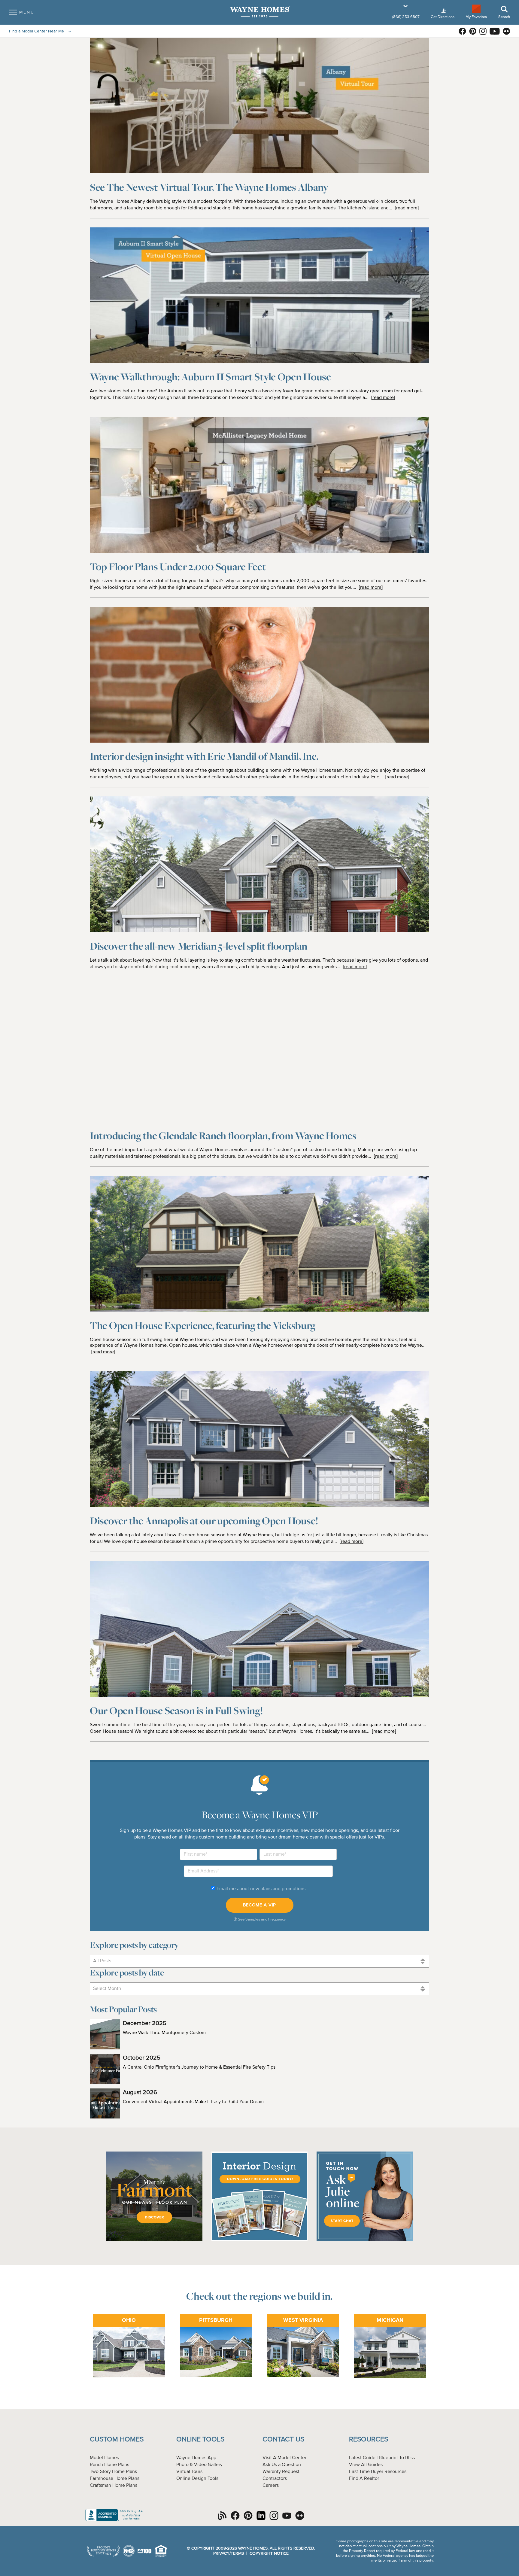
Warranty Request (281, 2472)
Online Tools (200, 2439)
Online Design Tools (197, 2479)
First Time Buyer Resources (378, 2472)
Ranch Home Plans (109, 2465)
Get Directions (443, 17)
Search (504, 17)
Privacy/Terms (229, 2553)
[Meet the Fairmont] (154, 2240)
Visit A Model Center (284, 2458)
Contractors (275, 2479)
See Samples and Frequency (261, 1919)
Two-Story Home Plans (113, 2472)
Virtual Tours (189, 2472)
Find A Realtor (364, 2479)
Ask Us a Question (282, 2465)
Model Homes (104, 2458)
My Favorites (476, 17)
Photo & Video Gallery (199, 2465)
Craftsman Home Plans (114, 2486)
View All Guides (366, 2465)
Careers (271, 2486)
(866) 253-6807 (406, 17)
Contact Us (283, 2439)
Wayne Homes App (196, 2458)
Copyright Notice (269, 2553)
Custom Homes (117, 2439)
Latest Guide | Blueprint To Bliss (382, 2458)
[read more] (407, 208)
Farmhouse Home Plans (115, 2479)
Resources (369, 2439)
